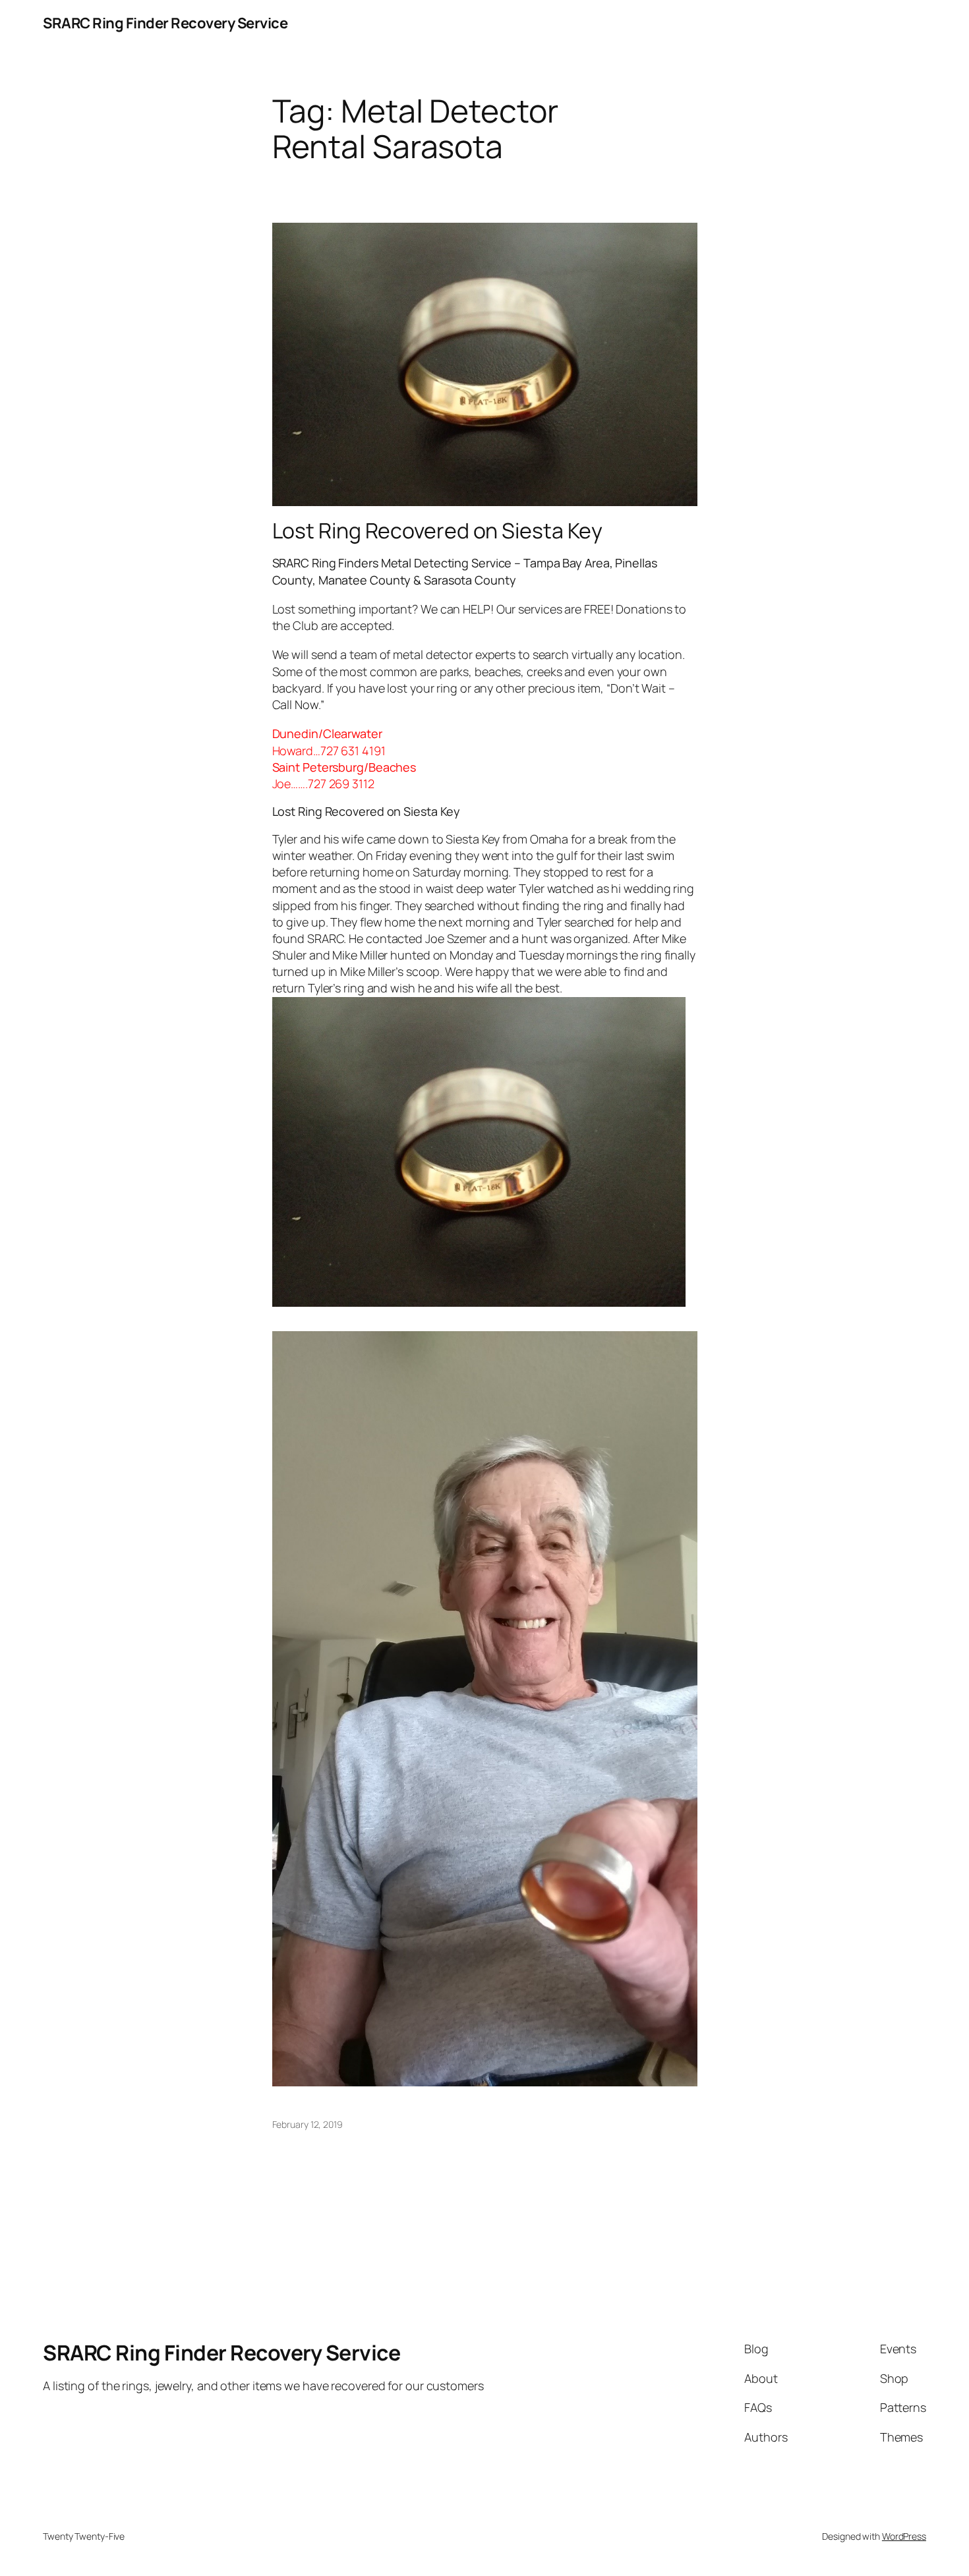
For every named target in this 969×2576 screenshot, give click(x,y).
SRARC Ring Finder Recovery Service (165, 23)
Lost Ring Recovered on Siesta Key (438, 530)
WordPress (904, 2536)
